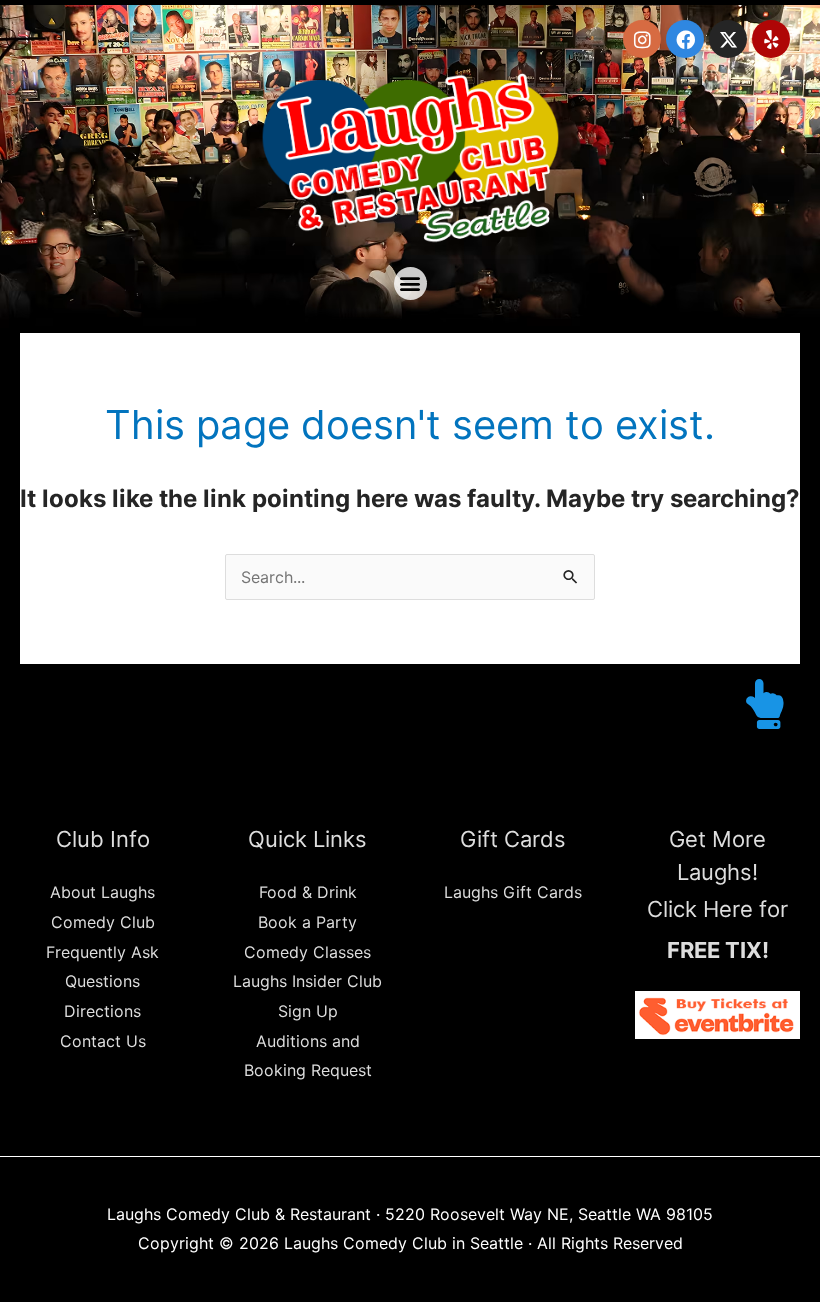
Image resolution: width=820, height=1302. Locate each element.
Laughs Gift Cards (513, 892)
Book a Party (307, 922)
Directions (102, 1011)
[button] (410, 283)
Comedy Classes (307, 952)
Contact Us (103, 1041)
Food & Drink (308, 892)
